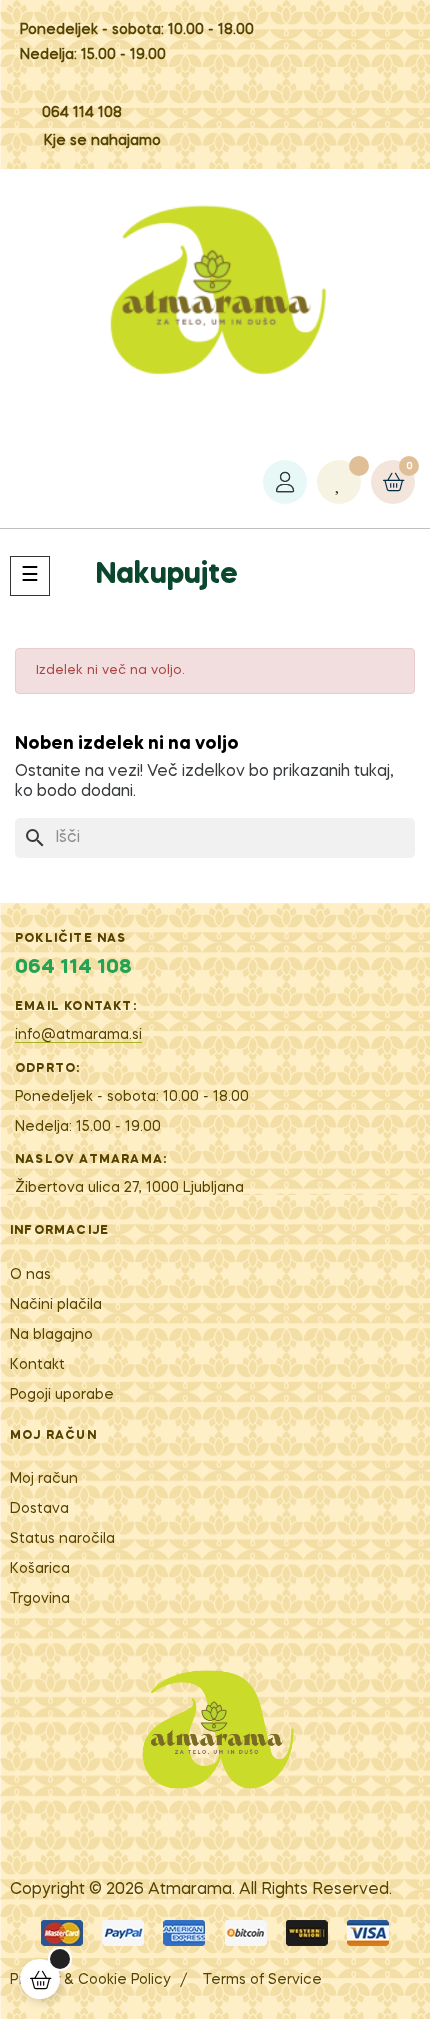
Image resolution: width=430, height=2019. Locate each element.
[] (40, 1979)
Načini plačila (56, 1305)
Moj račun (44, 1479)
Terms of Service (262, 1980)
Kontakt (37, 1365)
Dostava (39, 1509)
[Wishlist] (339, 482)
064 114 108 (82, 113)
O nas (30, 1275)
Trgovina (40, 1599)
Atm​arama (190, 1890)
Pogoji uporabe (62, 1395)
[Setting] (285, 482)
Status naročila (62, 1539)
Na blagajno (51, 1335)
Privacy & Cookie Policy (90, 1980)
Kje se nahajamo (102, 141)
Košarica (40, 1569)
